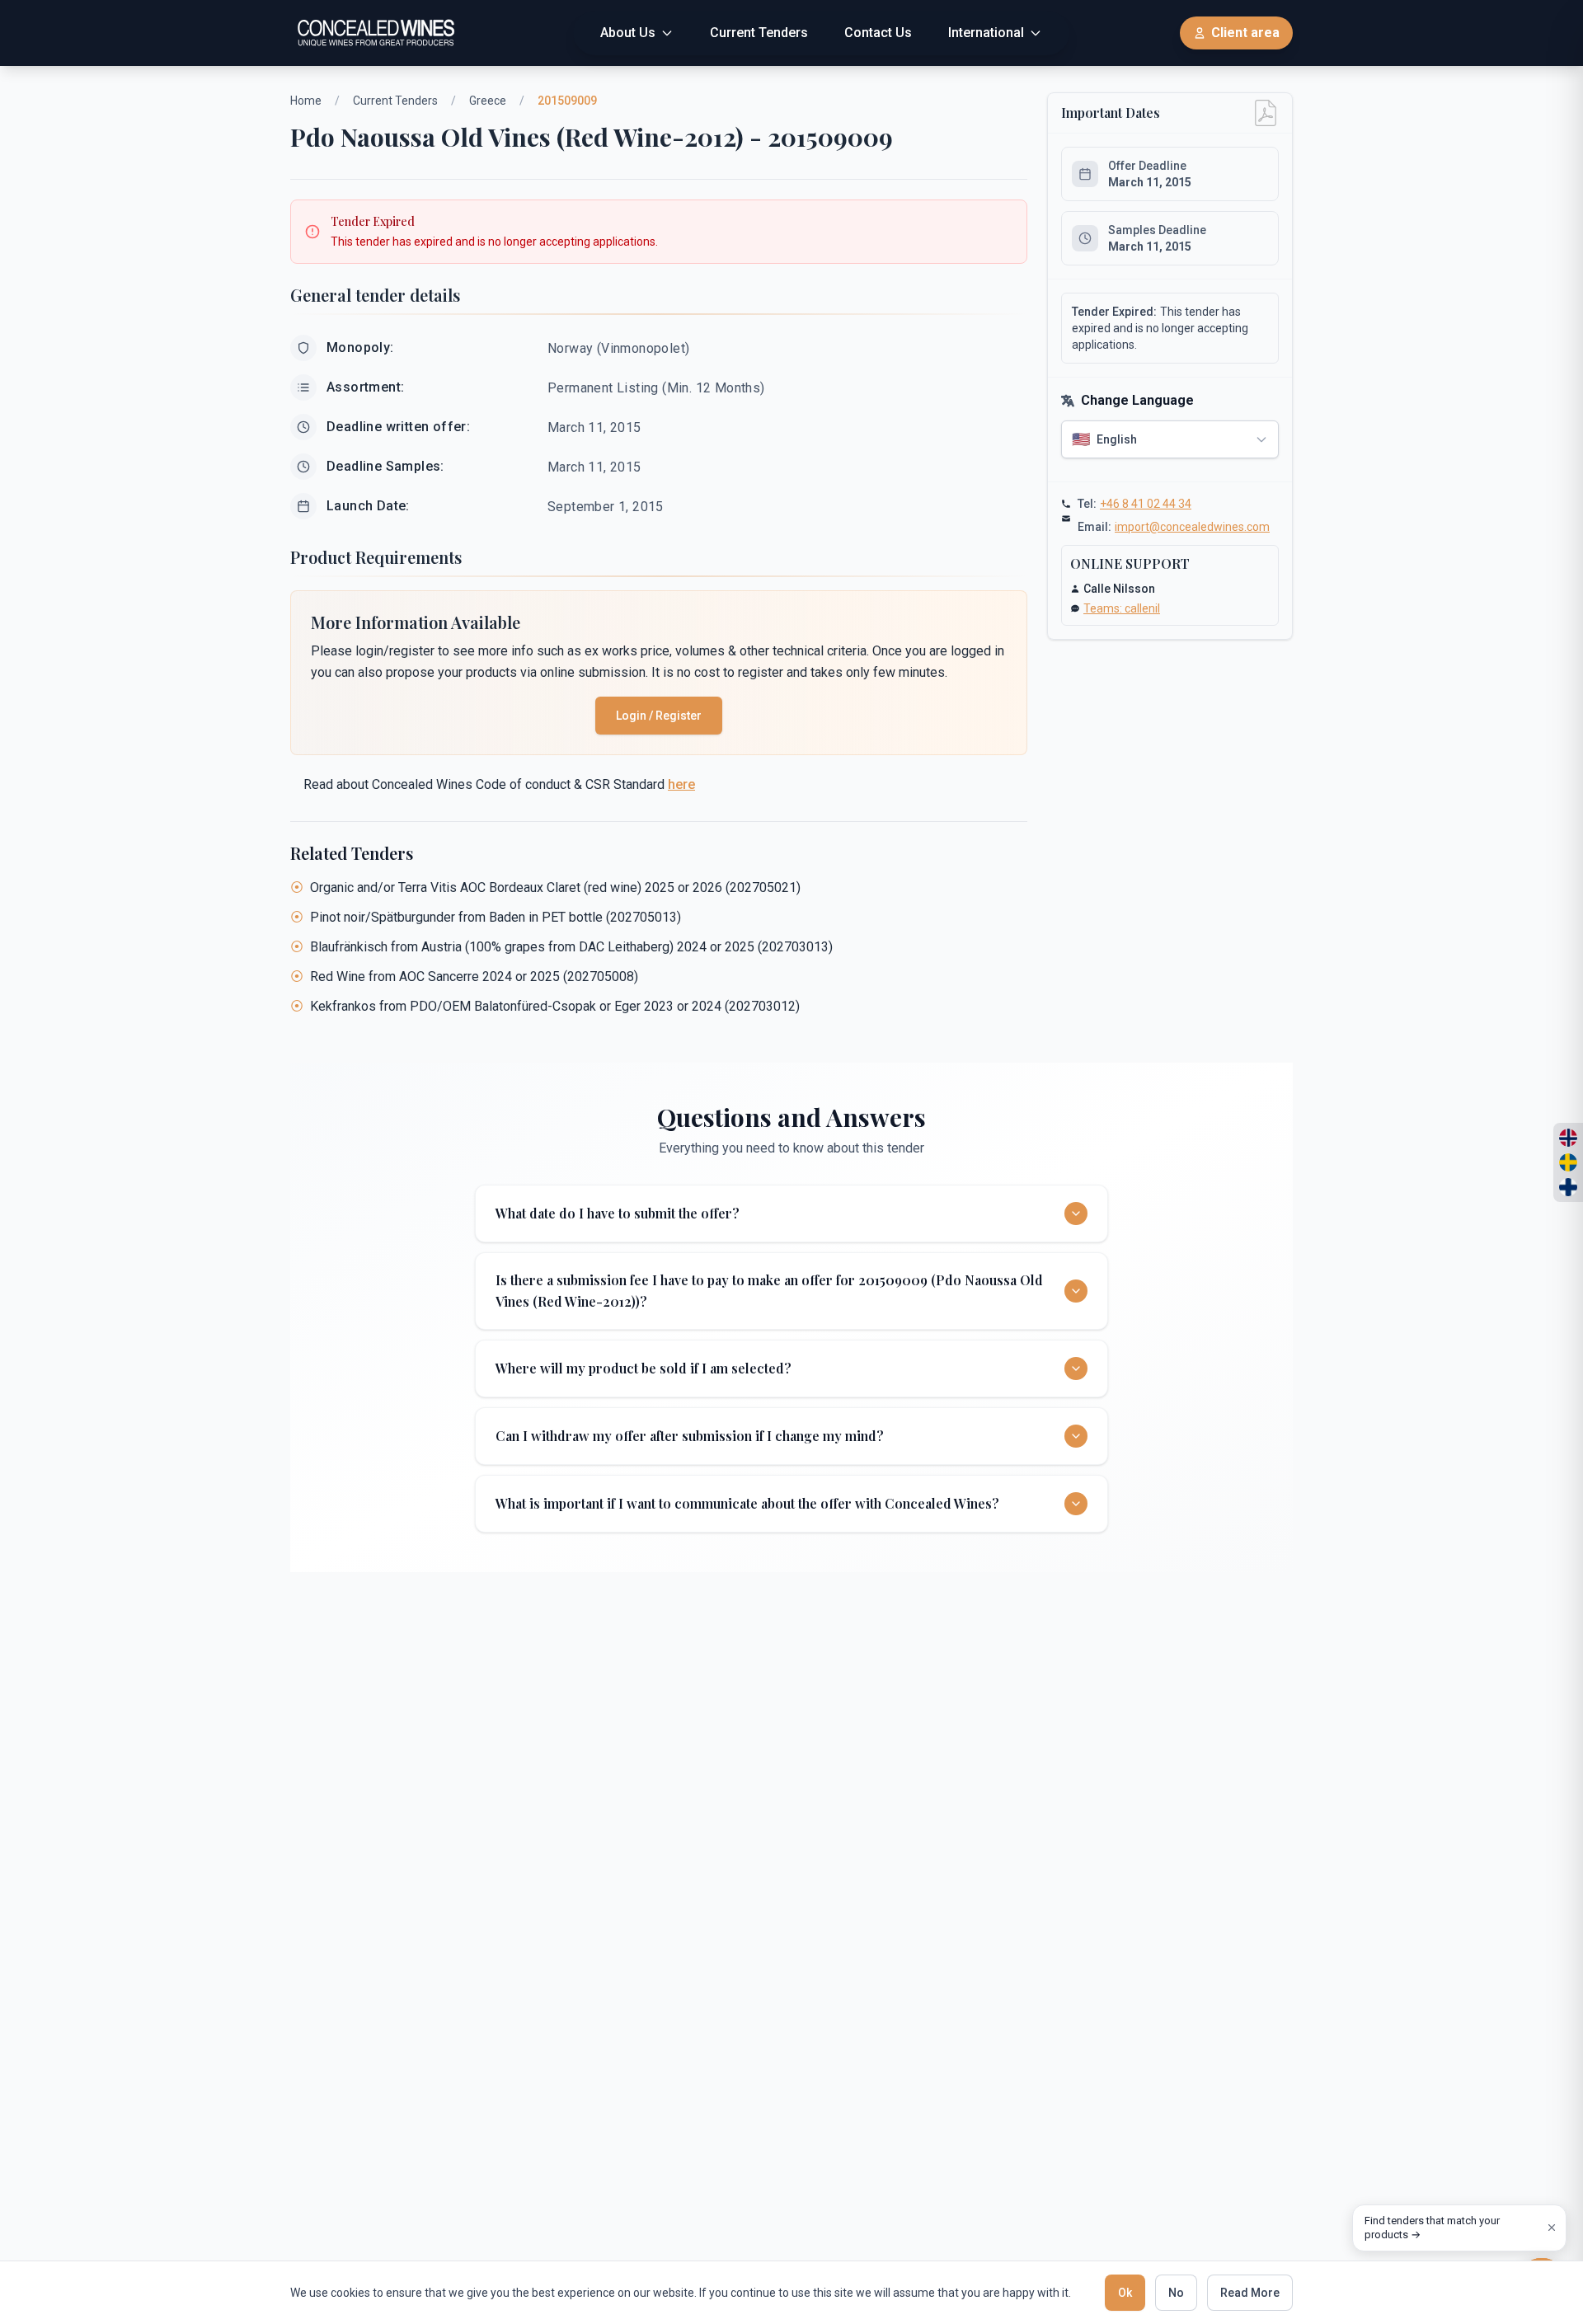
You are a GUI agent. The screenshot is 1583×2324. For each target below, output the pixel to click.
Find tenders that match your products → (1432, 2228)
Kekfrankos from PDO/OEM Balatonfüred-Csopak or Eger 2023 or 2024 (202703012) (555, 1006)
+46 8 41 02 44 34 (1146, 504)
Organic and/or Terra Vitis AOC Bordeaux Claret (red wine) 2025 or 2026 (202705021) (555, 887)
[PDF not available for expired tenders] (1266, 113)
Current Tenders (395, 101)
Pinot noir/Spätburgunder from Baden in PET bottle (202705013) (496, 917)
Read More (1250, 2293)
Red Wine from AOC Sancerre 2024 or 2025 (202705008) (474, 977)
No (1176, 2293)
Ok (1125, 2293)
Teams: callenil (1122, 608)
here (681, 784)
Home (306, 101)
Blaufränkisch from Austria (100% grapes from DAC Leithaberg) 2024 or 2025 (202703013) (571, 947)
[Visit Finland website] (1568, 1187)
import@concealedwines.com (1192, 527)
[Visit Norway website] (1568, 1138)
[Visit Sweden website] (1568, 1162)
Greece (488, 101)
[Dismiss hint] (1552, 2228)
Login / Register (659, 716)
